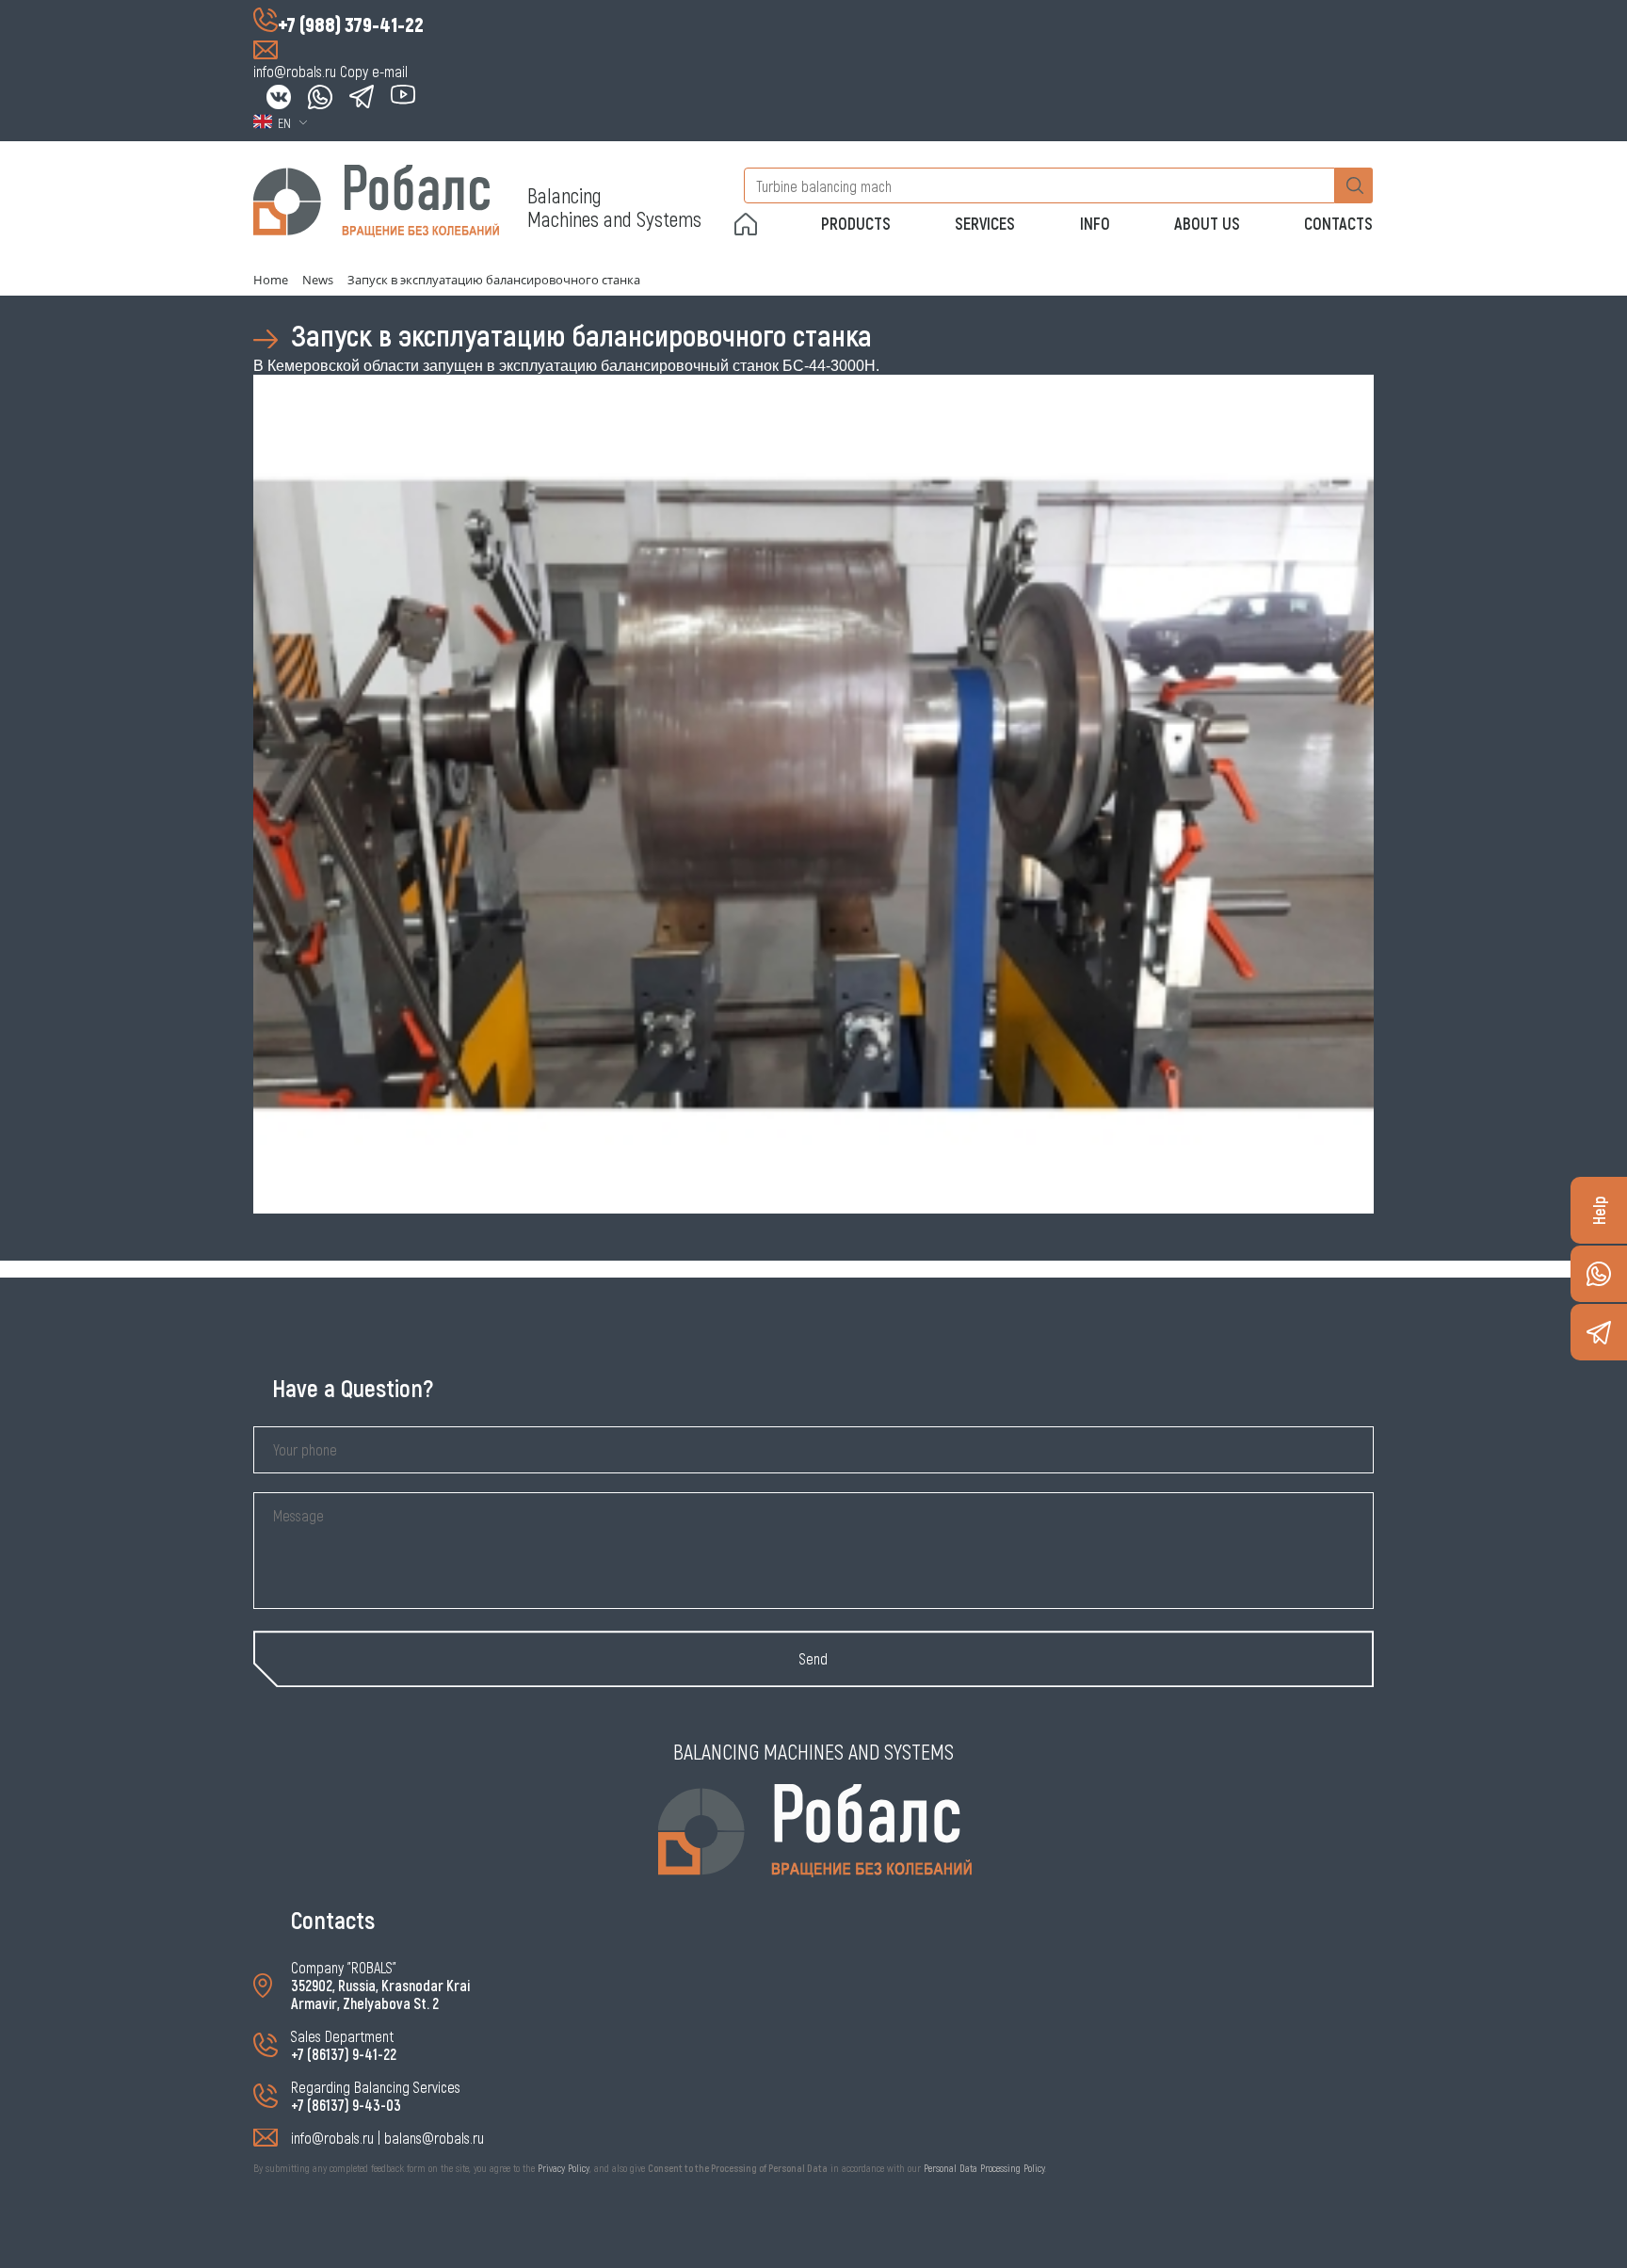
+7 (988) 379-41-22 (351, 24)
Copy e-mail (374, 71)
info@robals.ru (295, 71)
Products (856, 223)
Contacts (1338, 223)
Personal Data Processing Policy (984, 2168)
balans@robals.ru (434, 2138)
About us (1207, 223)
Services (985, 223)
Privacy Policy (564, 2168)
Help (1599, 1210)
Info (1095, 223)
